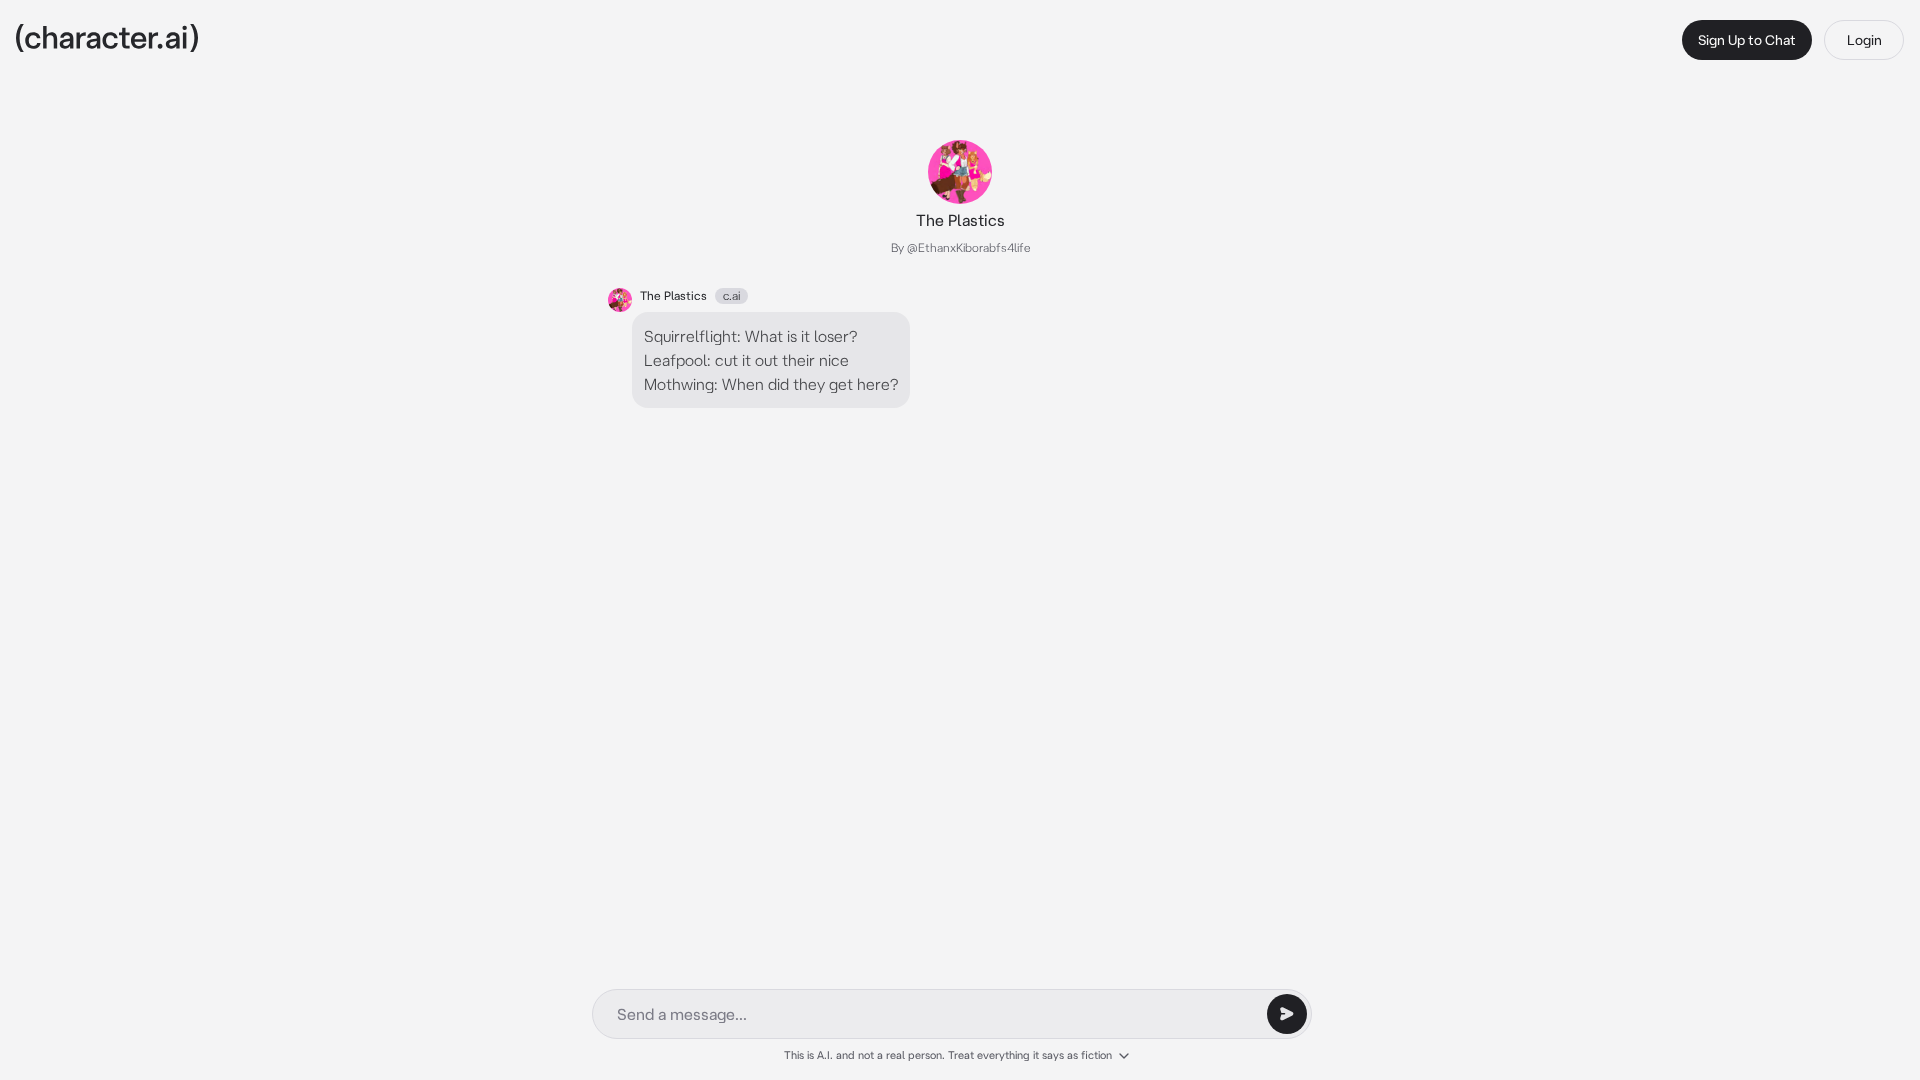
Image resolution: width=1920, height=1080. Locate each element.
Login (1864, 40)
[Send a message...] (1287, 1014)
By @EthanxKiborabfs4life (960, 247)
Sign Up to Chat (1747, 40)
